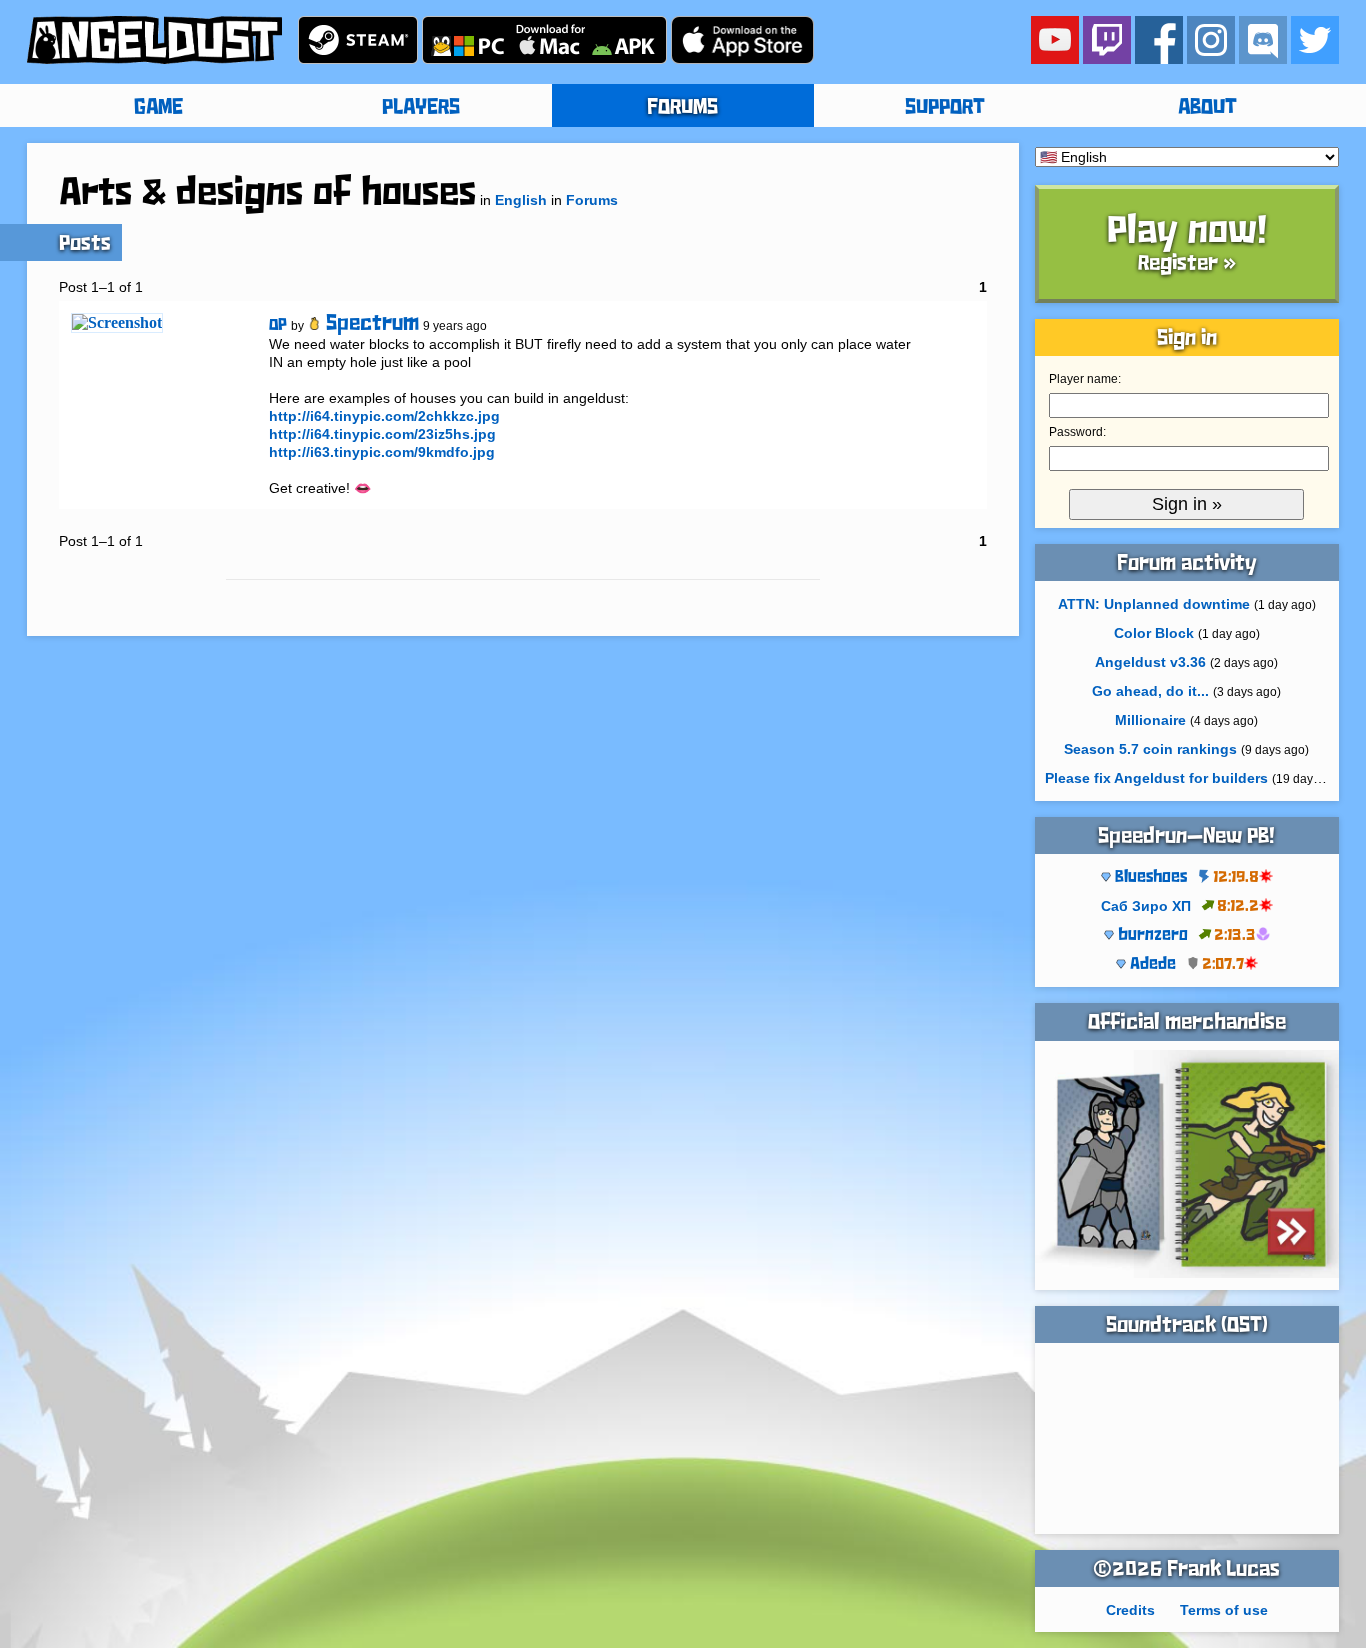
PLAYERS (421, 108)
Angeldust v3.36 (1150, 662)
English (521, 200)
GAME (158, 108)
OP (278, 325)
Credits (1130, 1610)
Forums (592, 200)
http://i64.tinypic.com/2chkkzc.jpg (384, 416)
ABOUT (1207, 108)
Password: (1077, 432)
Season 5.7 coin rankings (1150, 749)
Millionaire (1150, 720)
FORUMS (682, 108)
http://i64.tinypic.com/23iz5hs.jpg (382, 434)
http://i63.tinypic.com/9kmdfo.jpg (382, 452)
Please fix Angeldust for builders (1156, 778)
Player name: (1085, 379)
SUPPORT (945, 108)
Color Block (1154, 633)
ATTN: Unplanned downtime (1154, 604)
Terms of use (1224, 1610)
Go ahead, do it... (1150, 691)
